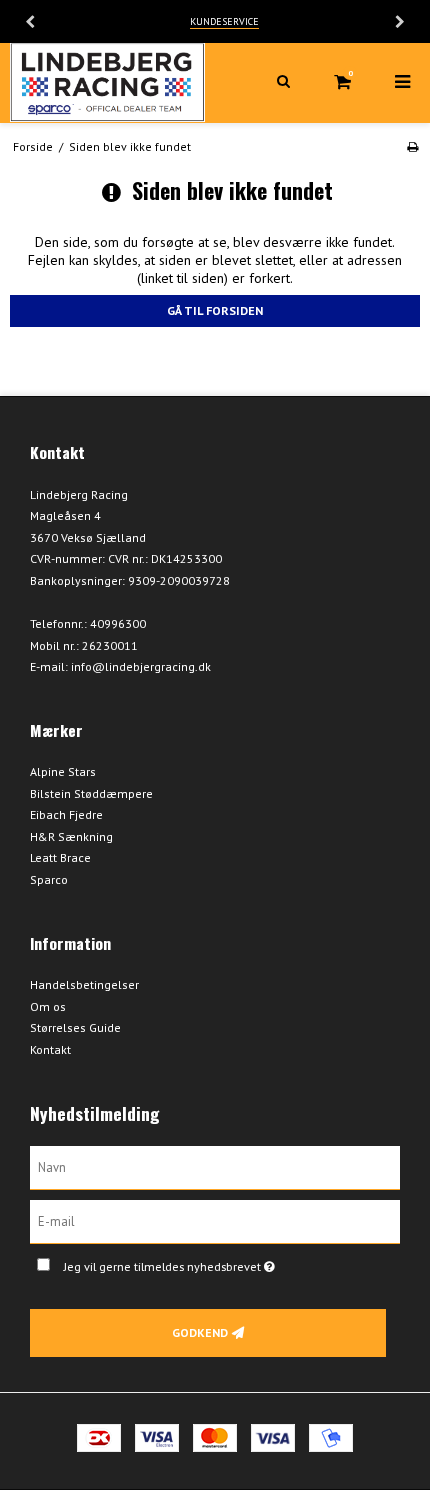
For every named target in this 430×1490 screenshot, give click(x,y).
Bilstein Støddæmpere (91, 793)
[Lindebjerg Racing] (107, 82)
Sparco (49, 879)
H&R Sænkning (71, 836)
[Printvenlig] (412, 146)
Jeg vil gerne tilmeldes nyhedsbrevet (200, 1262)
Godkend (200, 1332)
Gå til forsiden (215, 310)
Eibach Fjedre (66, 814)
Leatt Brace (60, 857)
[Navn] (215, 1166)
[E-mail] (215, 1220)
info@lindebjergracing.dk (141, 666)
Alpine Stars (63, 771)
